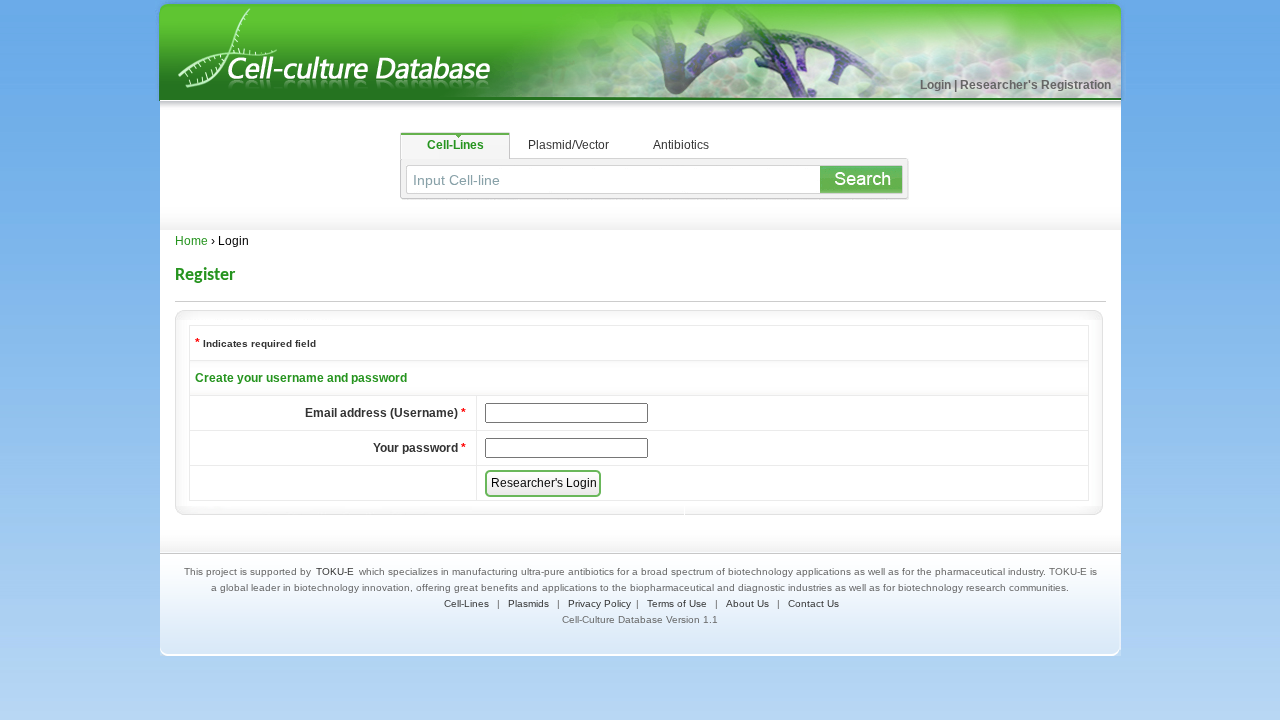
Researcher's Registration (1035, 85)
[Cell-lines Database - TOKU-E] (350, 97)
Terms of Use (677, 603)
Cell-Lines (455, 145)
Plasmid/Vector (568, 145)
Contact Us (813, 603)
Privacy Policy (599, 603)
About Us (747, 603)
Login (935, 85)
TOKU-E (335, 571)
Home (191, 241)
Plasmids (528, 603)
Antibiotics (681, 145)
